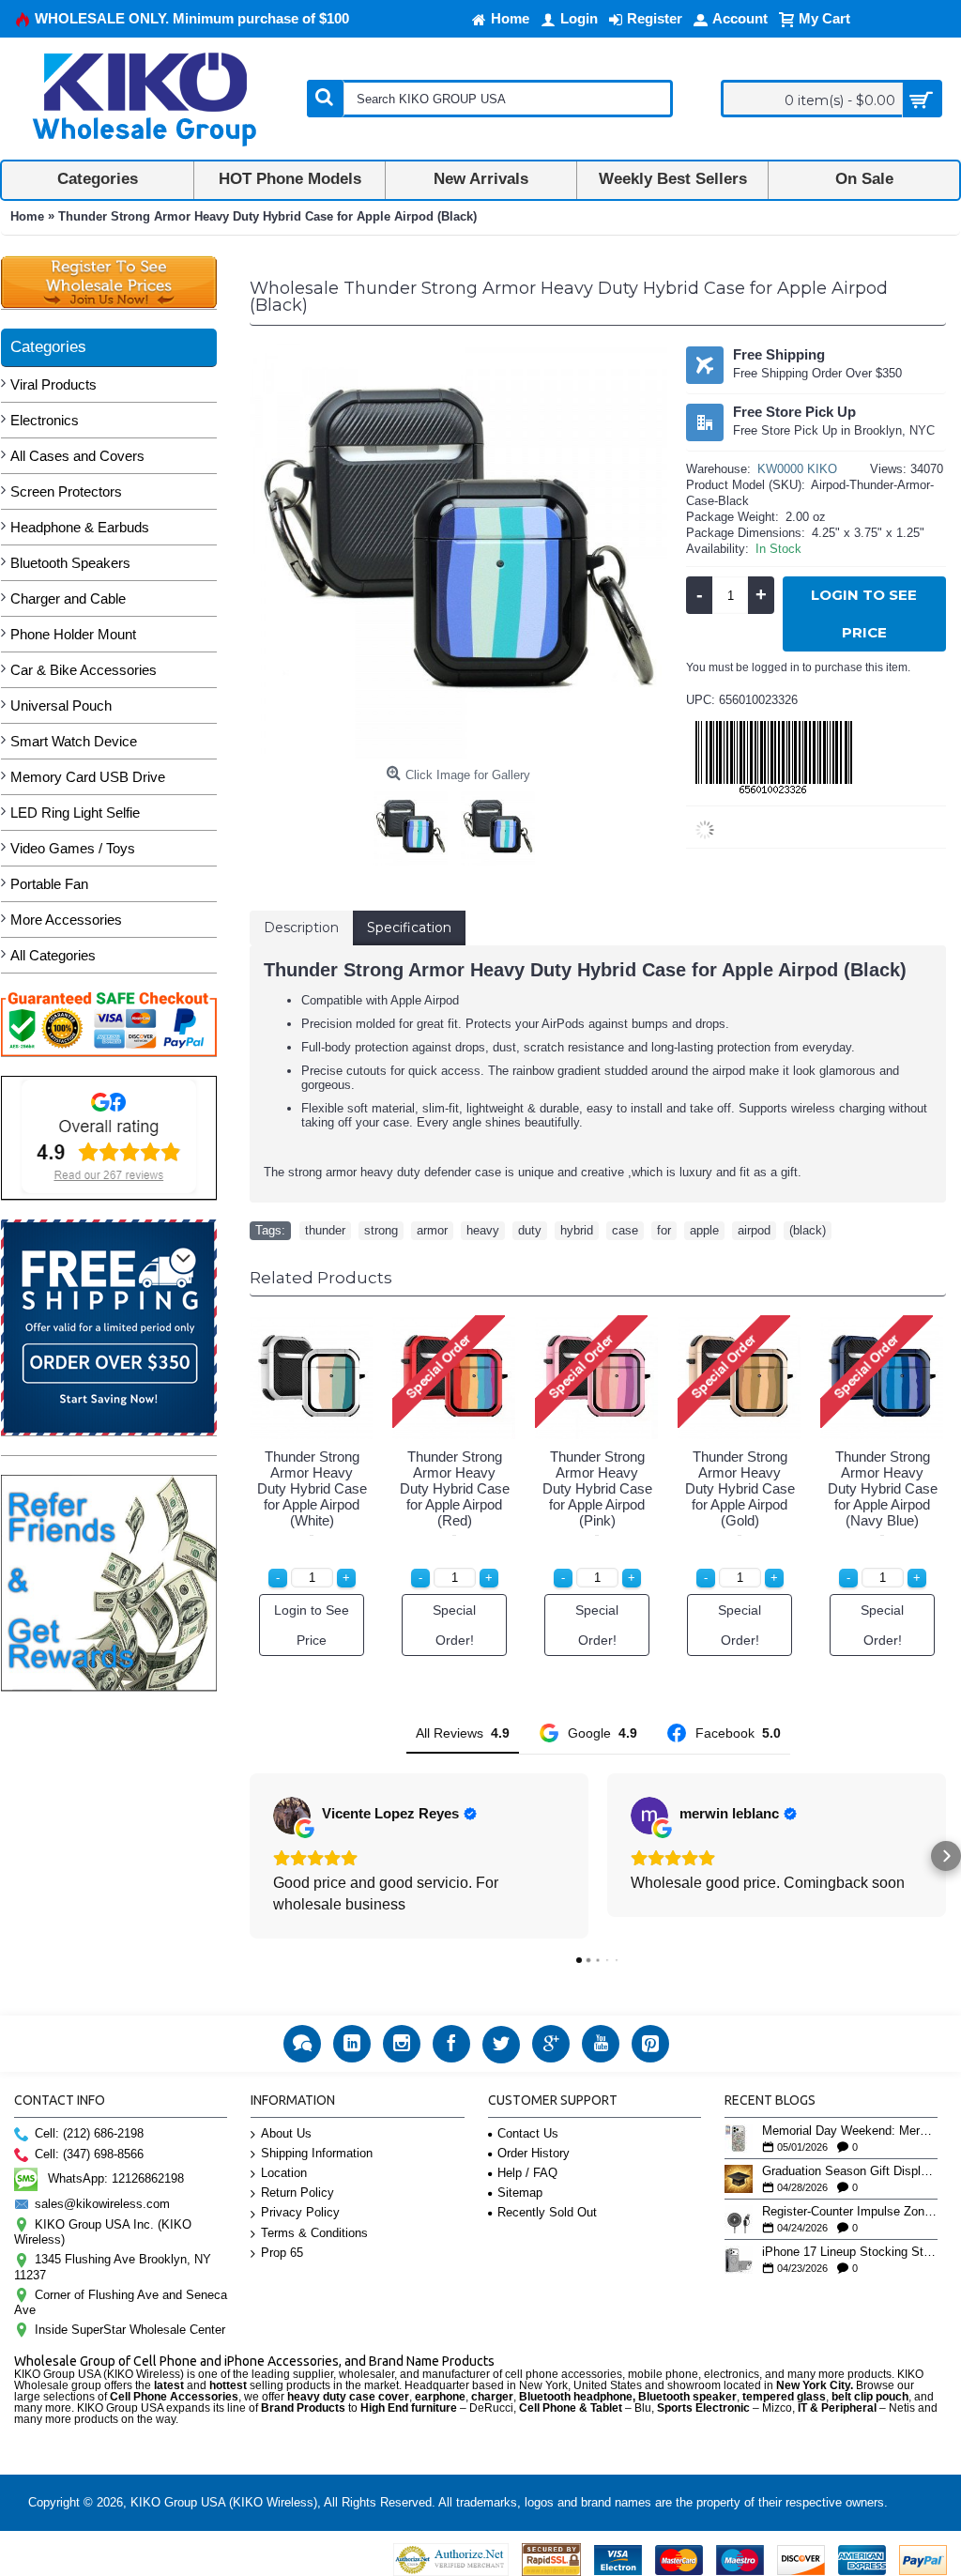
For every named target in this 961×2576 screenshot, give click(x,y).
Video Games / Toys (73, 848)
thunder (325, 1230)
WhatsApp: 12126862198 (116, 2178)
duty (530, 1230)
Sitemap (520, 2193)
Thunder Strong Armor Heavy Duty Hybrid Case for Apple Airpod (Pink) (597, 1488)
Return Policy (297, 2193)
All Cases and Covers (77, 456)
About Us (286, 2133)
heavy (483, 1230)
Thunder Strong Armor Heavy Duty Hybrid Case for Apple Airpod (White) (312, 1488)
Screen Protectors (66, 491)
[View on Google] (292, 1816)
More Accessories (66, 920)
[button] (250, 1856)
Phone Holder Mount (73, 634)
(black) (808, 1230)
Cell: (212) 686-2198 (89, 2133)
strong (381, 1230)
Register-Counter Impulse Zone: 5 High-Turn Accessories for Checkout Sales (850, 2212)
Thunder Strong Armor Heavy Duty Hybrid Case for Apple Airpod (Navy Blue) (883, 1488)
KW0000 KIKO (797, 469)
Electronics (45, 420)
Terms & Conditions (314, 2233)
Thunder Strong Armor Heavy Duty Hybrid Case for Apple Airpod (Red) (455, 1488)
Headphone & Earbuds (80, 527)
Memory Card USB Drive (88, 777)
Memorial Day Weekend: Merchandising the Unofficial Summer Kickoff (850, 2131)
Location (284, 2173)
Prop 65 (282, 2253)
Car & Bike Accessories (84, 670)
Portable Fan (49, 884)
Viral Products (53, 384)
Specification (409, 928)
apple (704, 1230)
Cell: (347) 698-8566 (89, 2154)
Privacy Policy (300, 2212)
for (664, 1230)
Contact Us (528, 2133)
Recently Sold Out (547, 2212)
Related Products (321, 1278)
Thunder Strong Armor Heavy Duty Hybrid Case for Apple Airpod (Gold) (740, 1488)
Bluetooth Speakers (70, 563)
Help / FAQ (527, 2173)
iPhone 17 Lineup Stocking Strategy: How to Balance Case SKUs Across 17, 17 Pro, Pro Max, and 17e (850, 2252)
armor (432, 1230)
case (625, 1230)
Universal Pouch (61, 705)
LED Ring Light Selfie (75, 813)
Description (301, 928)
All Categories (53, 955)
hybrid (577, 1230)
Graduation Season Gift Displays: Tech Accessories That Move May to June (850, 2171)
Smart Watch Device (74, 741)
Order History (534, 2153)
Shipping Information (317, 2153)
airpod (754, 1230)
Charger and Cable (68, 598)
